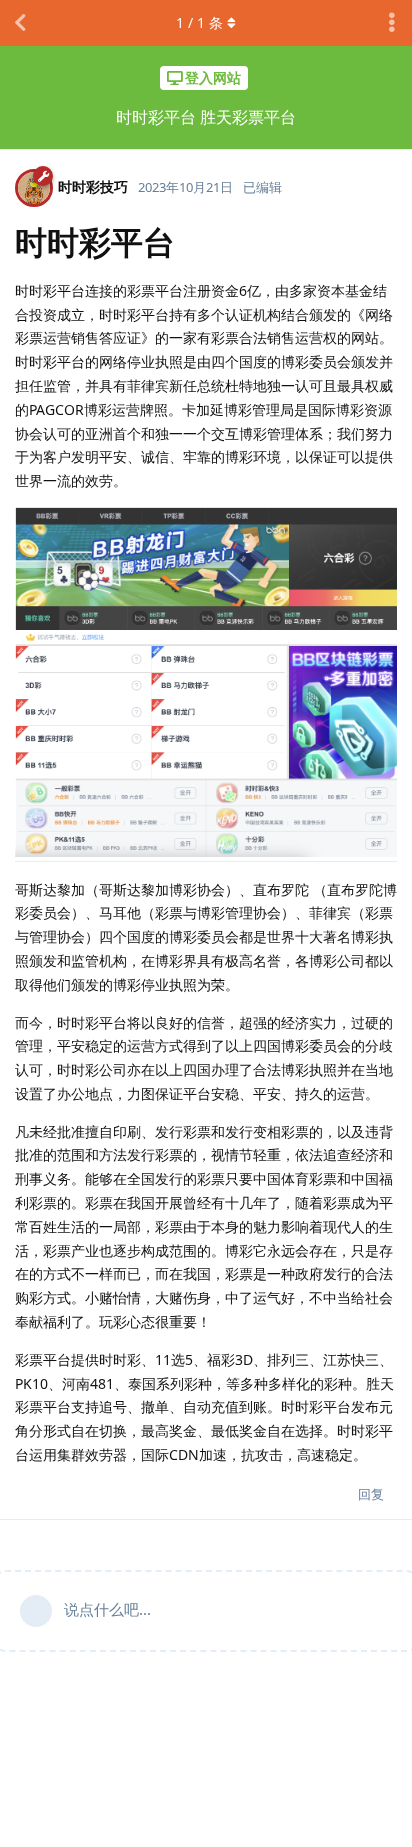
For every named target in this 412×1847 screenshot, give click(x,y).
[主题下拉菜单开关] (392, 23)
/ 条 (199, 22)
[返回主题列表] (20, 23)
